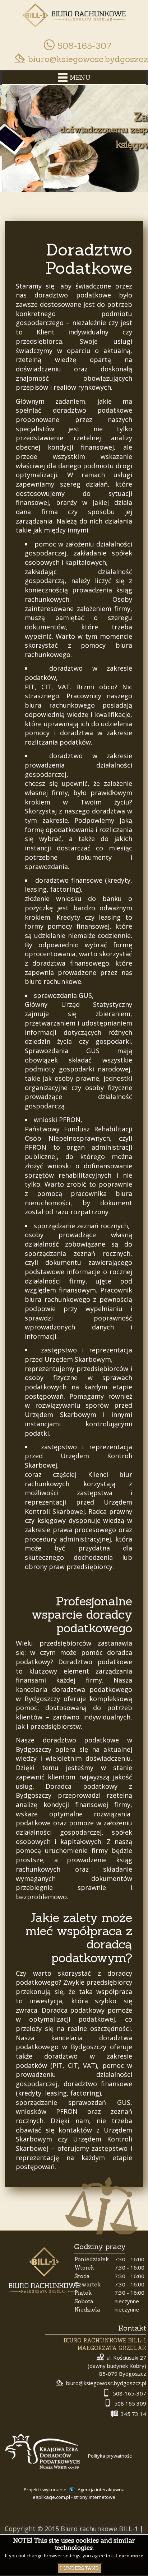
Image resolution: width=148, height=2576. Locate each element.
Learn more (130, 2556)
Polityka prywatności (110, 2456)
